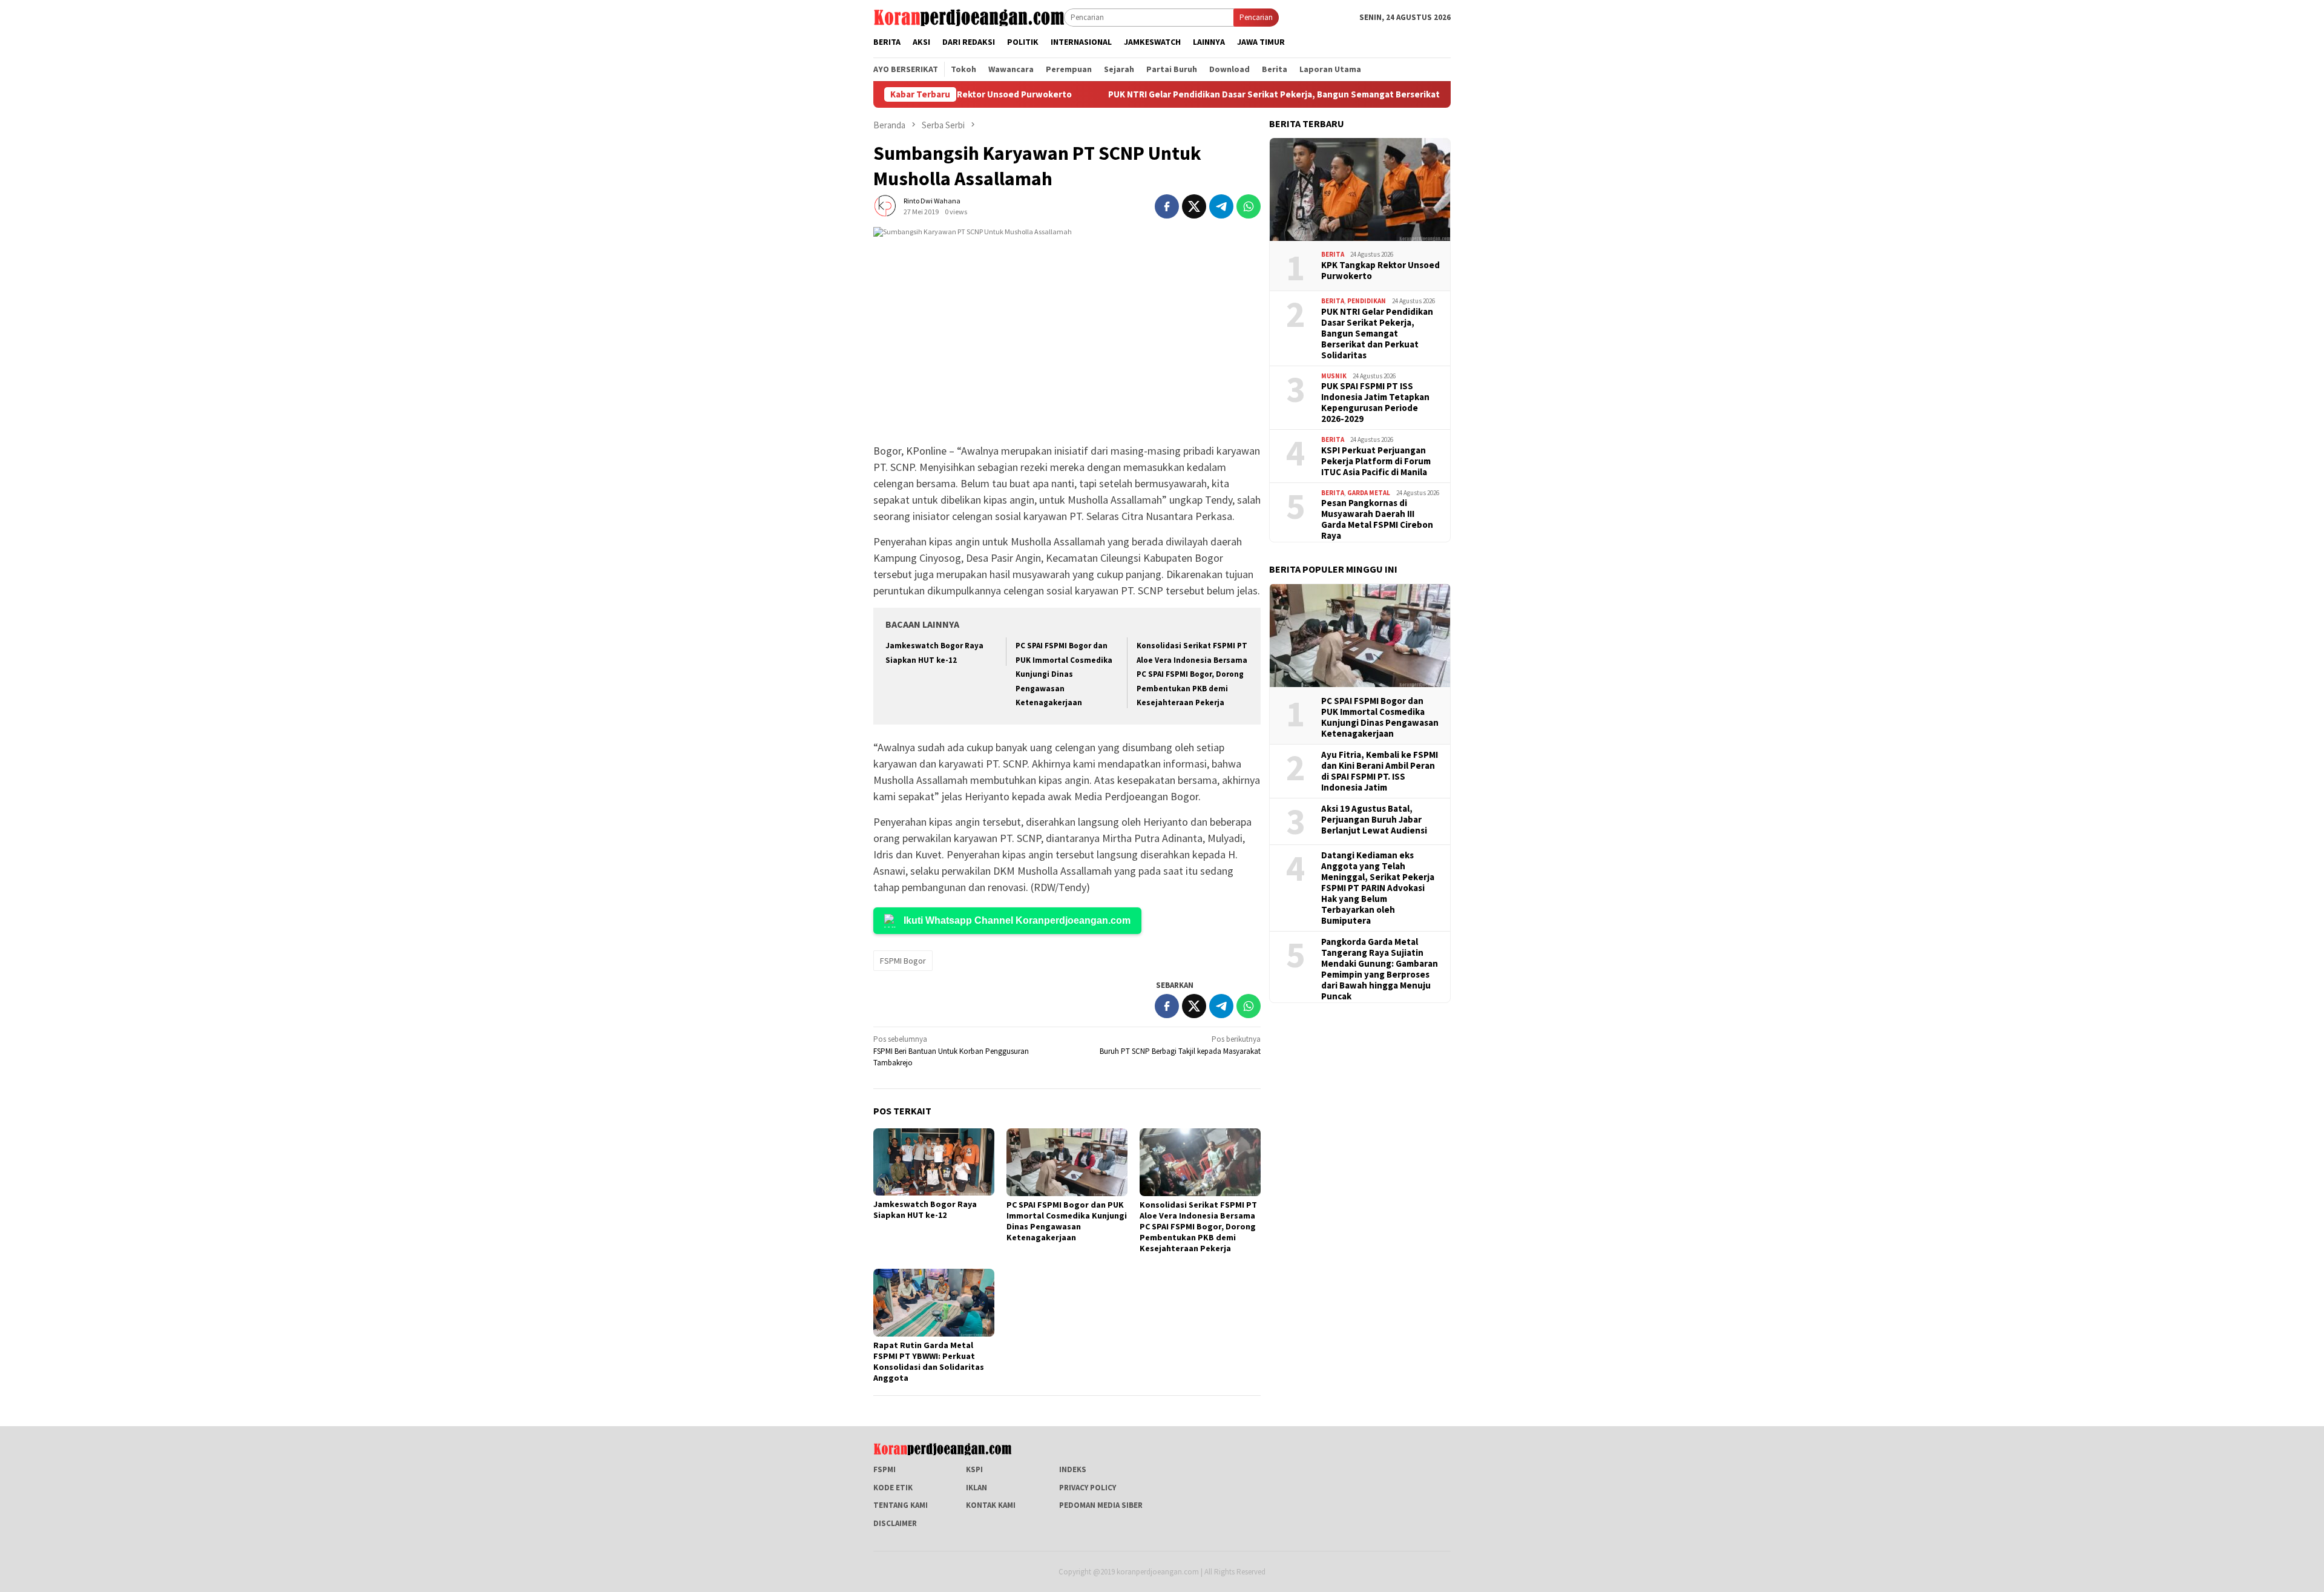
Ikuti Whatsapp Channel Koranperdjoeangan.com (1017, 920)
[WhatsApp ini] (1249, 206)
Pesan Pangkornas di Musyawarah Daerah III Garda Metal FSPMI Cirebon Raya (1377, 519)
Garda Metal (1369, 492)
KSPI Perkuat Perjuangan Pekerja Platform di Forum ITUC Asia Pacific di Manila (1376, 461)
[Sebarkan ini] (1167, 206)
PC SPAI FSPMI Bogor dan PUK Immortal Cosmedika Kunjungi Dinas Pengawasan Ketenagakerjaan (1064, 674)
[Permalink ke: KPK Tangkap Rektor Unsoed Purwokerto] (1360, 189)
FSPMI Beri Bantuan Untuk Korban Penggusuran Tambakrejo (951, 1051)
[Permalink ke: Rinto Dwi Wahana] (885, 206)
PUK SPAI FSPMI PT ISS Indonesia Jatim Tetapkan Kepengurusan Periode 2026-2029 (1375, 403)
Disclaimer (895, 1523)
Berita (1333, 254)
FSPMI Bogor (903, 961)
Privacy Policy (1088, 1488)
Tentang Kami (901, 1505)
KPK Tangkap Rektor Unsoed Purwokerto (1380, 270)
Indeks (1073, 1469)
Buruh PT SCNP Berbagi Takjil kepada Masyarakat (1180, 1045)
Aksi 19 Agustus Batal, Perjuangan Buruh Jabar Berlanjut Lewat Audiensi (1374, 819)
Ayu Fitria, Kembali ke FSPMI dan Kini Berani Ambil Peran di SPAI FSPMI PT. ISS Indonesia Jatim (1380, 771)
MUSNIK (1334, 375)
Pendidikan (1367, 301)
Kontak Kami (991, 1505)
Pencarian (1256, 17)
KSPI (974, 1469)
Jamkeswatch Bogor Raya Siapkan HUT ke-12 (925, 1209)
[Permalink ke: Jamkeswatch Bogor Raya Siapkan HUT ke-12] (934, 1162)
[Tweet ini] (1194, 206)
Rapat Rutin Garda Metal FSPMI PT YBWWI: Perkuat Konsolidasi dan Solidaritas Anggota (929, 1361)
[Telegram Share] (1221, 206)
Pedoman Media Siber (1101, 1505)
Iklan (977, 1488)
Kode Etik (893, 1488)
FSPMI (885, 1469)
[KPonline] (969, 17)
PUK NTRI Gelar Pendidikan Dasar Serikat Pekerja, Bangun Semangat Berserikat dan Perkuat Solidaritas (1249, 94)
